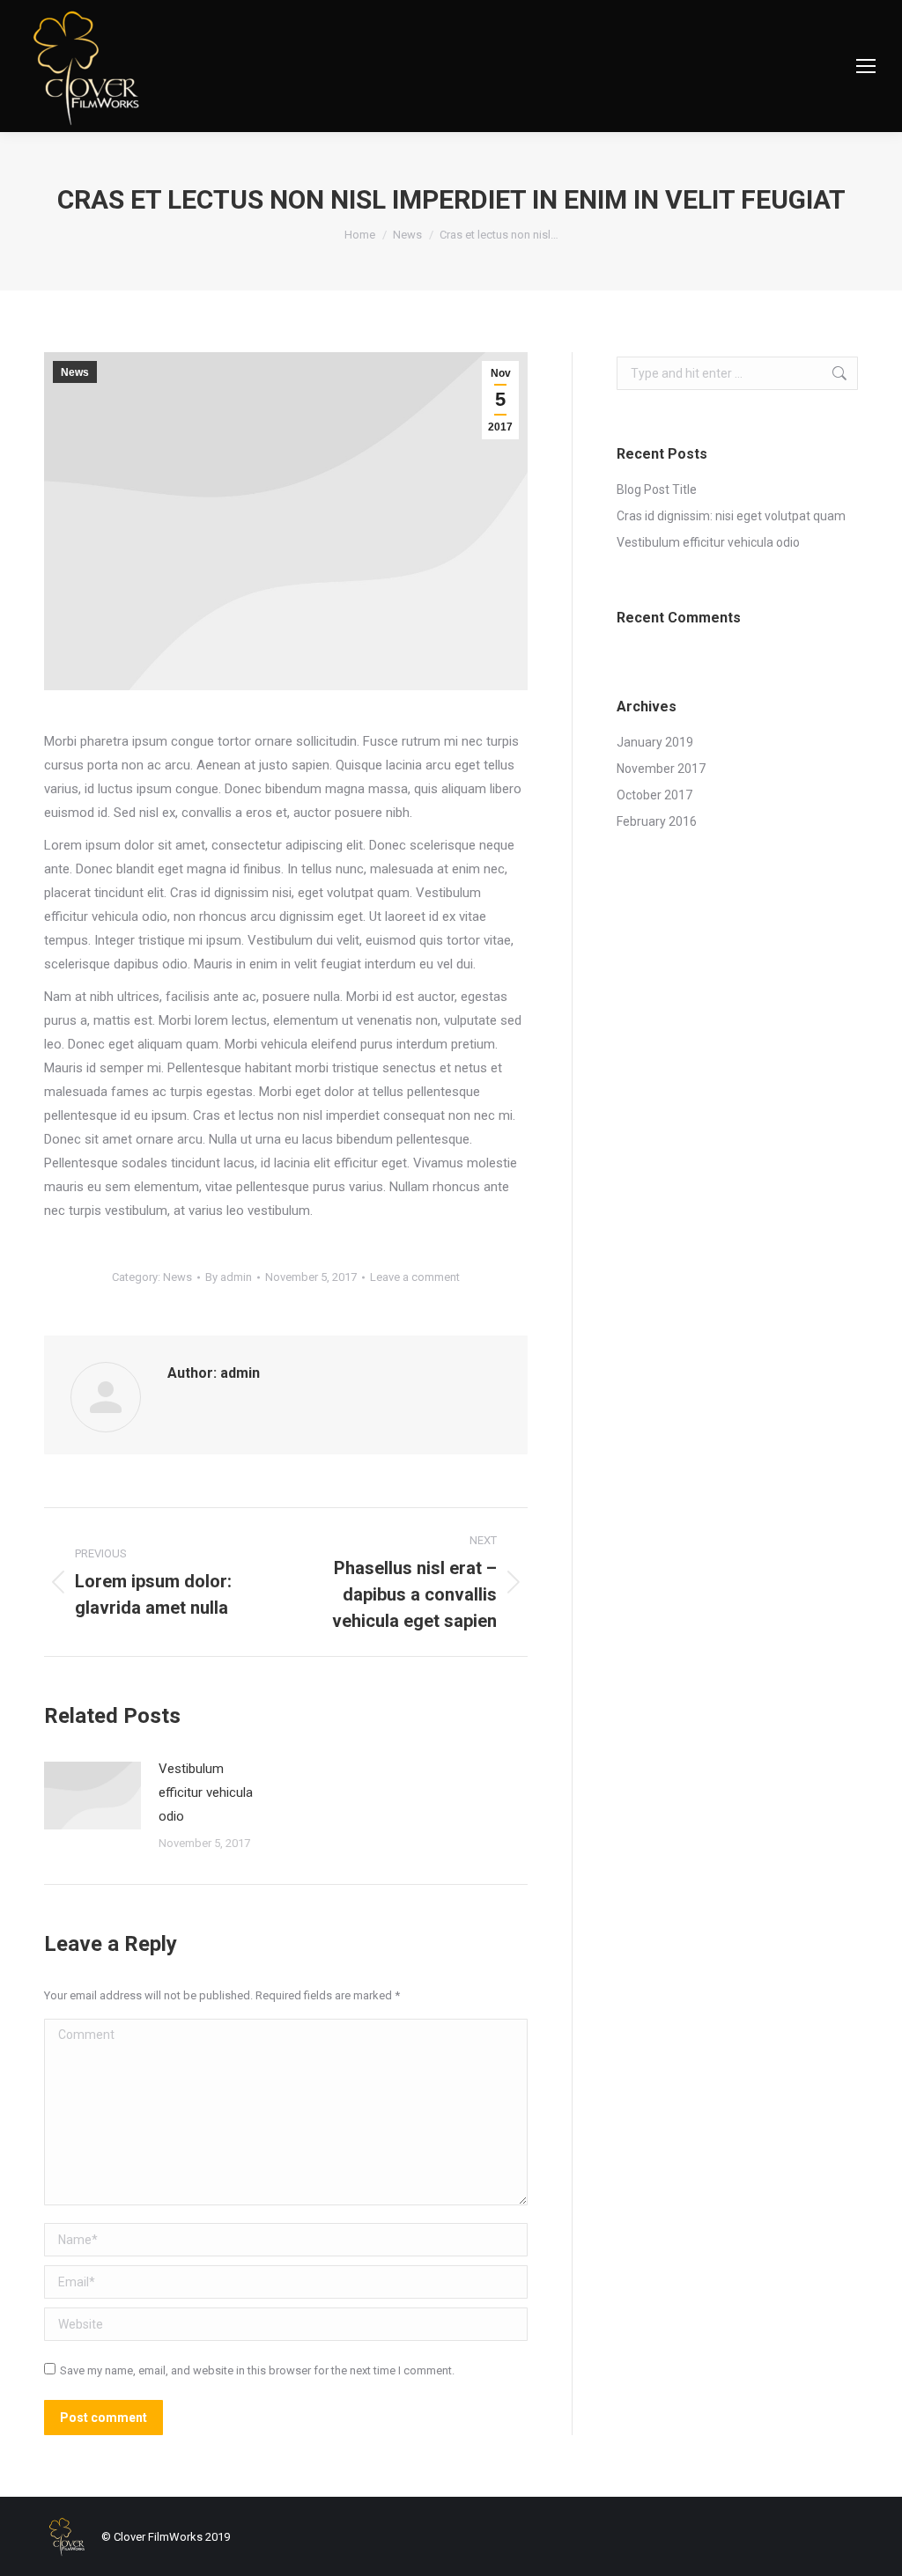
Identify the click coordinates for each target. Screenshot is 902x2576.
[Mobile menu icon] (866, 66)
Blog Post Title (657, 489)
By (229, 1277)
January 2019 (655, 742)
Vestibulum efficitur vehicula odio (206, 1792)
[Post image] (92, 1796)
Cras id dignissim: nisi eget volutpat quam (731, 516)
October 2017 (654, 795)
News (75, 372)
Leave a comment (415, 1277)
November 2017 (661, 769)
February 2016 (657, 821)
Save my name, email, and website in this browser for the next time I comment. (257, 2370)
